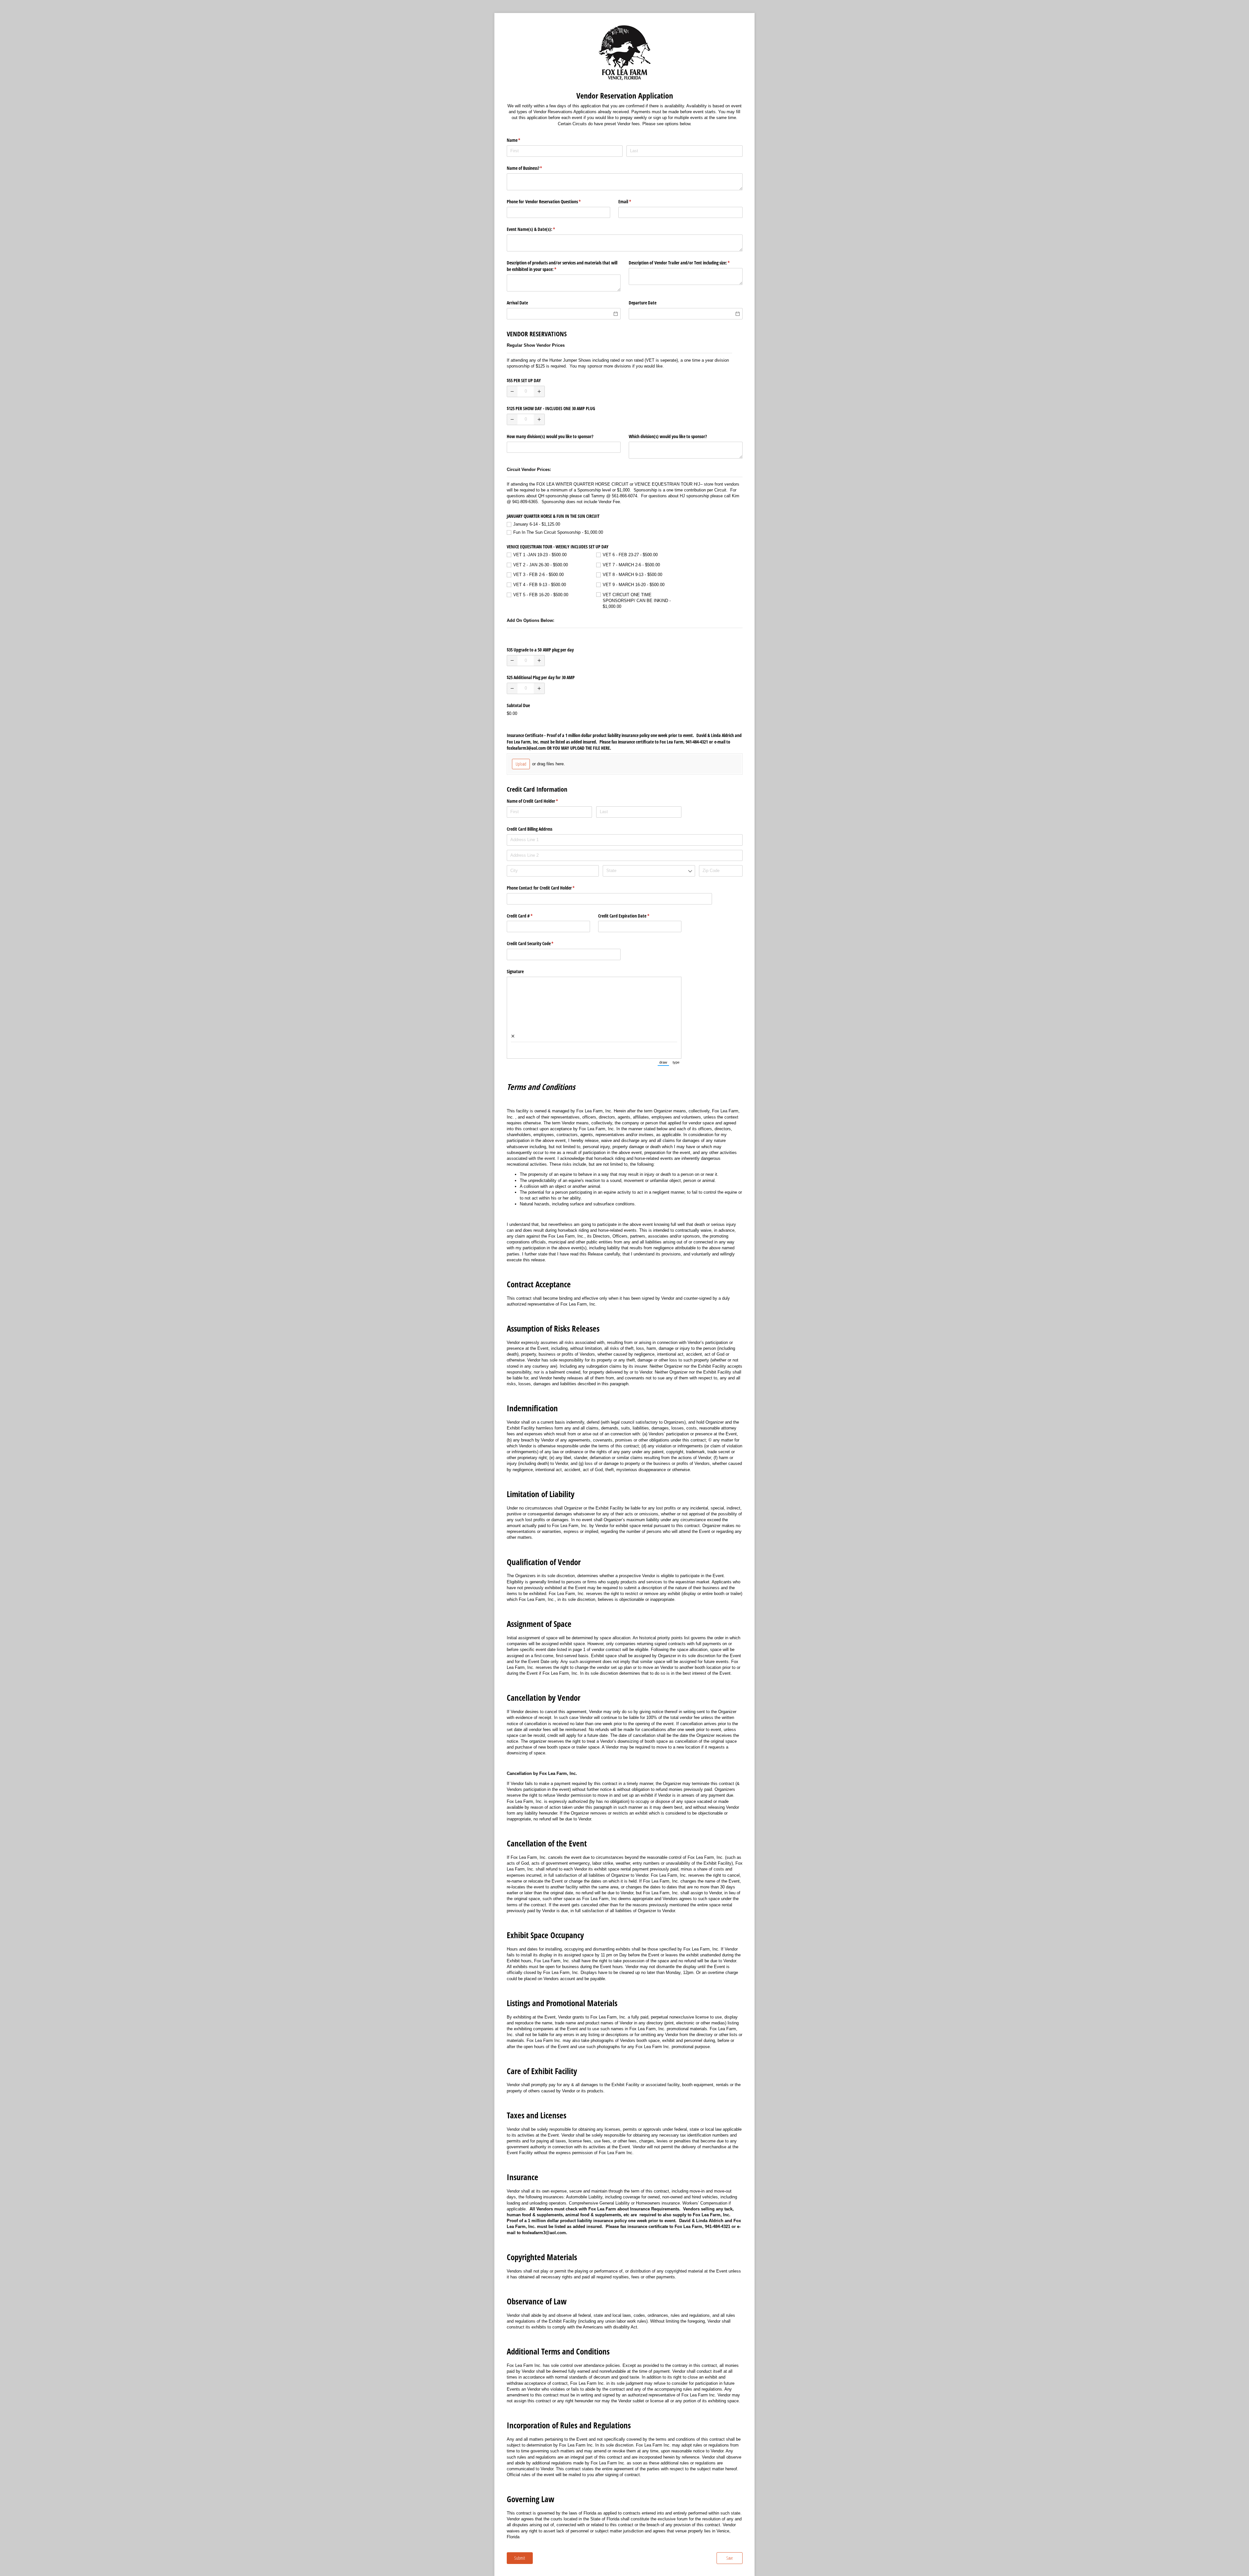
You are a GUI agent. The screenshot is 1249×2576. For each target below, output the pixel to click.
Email (632, 201)
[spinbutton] (526, 391)
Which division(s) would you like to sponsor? (669, 436)
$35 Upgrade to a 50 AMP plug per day (540, 650)
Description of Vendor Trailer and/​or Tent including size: (686, 263)
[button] (512, 391)
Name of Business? (532, 168)
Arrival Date (517, 303)
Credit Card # (527, 916)
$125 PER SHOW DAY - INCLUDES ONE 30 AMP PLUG (551, 408)
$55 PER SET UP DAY (524, 380)
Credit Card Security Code (538, 943)
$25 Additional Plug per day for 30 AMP (541, 677)
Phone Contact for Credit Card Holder (548, 888)
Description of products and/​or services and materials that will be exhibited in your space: (562, 266)
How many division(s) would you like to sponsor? (552, 436)
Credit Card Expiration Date (631, 916)
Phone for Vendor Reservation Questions (551, 201)
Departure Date (643, 303)
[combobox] (649, 871)
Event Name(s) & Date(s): (539, 229)
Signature (515, 971)
